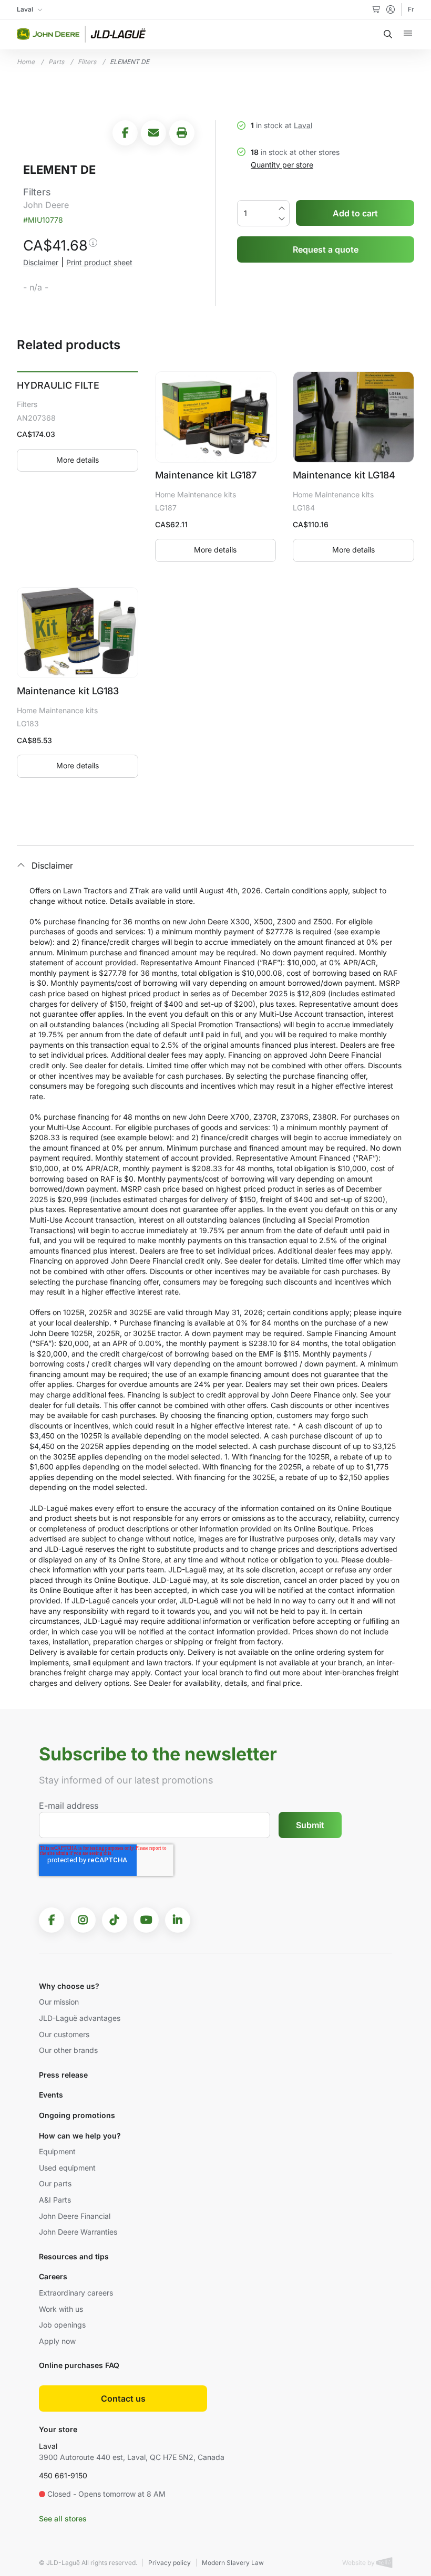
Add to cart (355, 213)
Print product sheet (99, 262)
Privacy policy (170, 2563)
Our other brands (68, 2050)
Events (51, 2095)
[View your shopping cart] (376, 9)
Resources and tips (74, 2256)
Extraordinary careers (76, 2293)
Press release (63, 2075)
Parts (56, 62)
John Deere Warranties (78, 2232)
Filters (87, 62)
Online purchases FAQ (79, 2365)
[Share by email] (153, 133)
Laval (303, 125)
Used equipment (67, 2168)
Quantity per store (282, 165)
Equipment (57, 2151)
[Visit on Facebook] (52, 1920)
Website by (359, 2563)
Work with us (61, 2309)
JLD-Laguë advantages (80, 2018)
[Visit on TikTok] (115, 1920)
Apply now (57, 2341)
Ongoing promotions (77, 2115)
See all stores (63, 2518)
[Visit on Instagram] (83, 1920)
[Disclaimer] (93, 247)
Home (26, 62)
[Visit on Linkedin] (178, 1920)
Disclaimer (41, 262)
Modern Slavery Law (233, 2563)
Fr (411, 9)
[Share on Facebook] (125, 133)
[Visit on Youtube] (146, 1920)
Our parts (55, 2183)
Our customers (64, 2034)
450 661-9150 (63, 2475)
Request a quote (326, 249)
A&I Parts (55, 2200)
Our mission (59, 2002)
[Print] (182, 133)
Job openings (62, 2325)
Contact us (123, 2398)
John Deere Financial (75, 2216)
